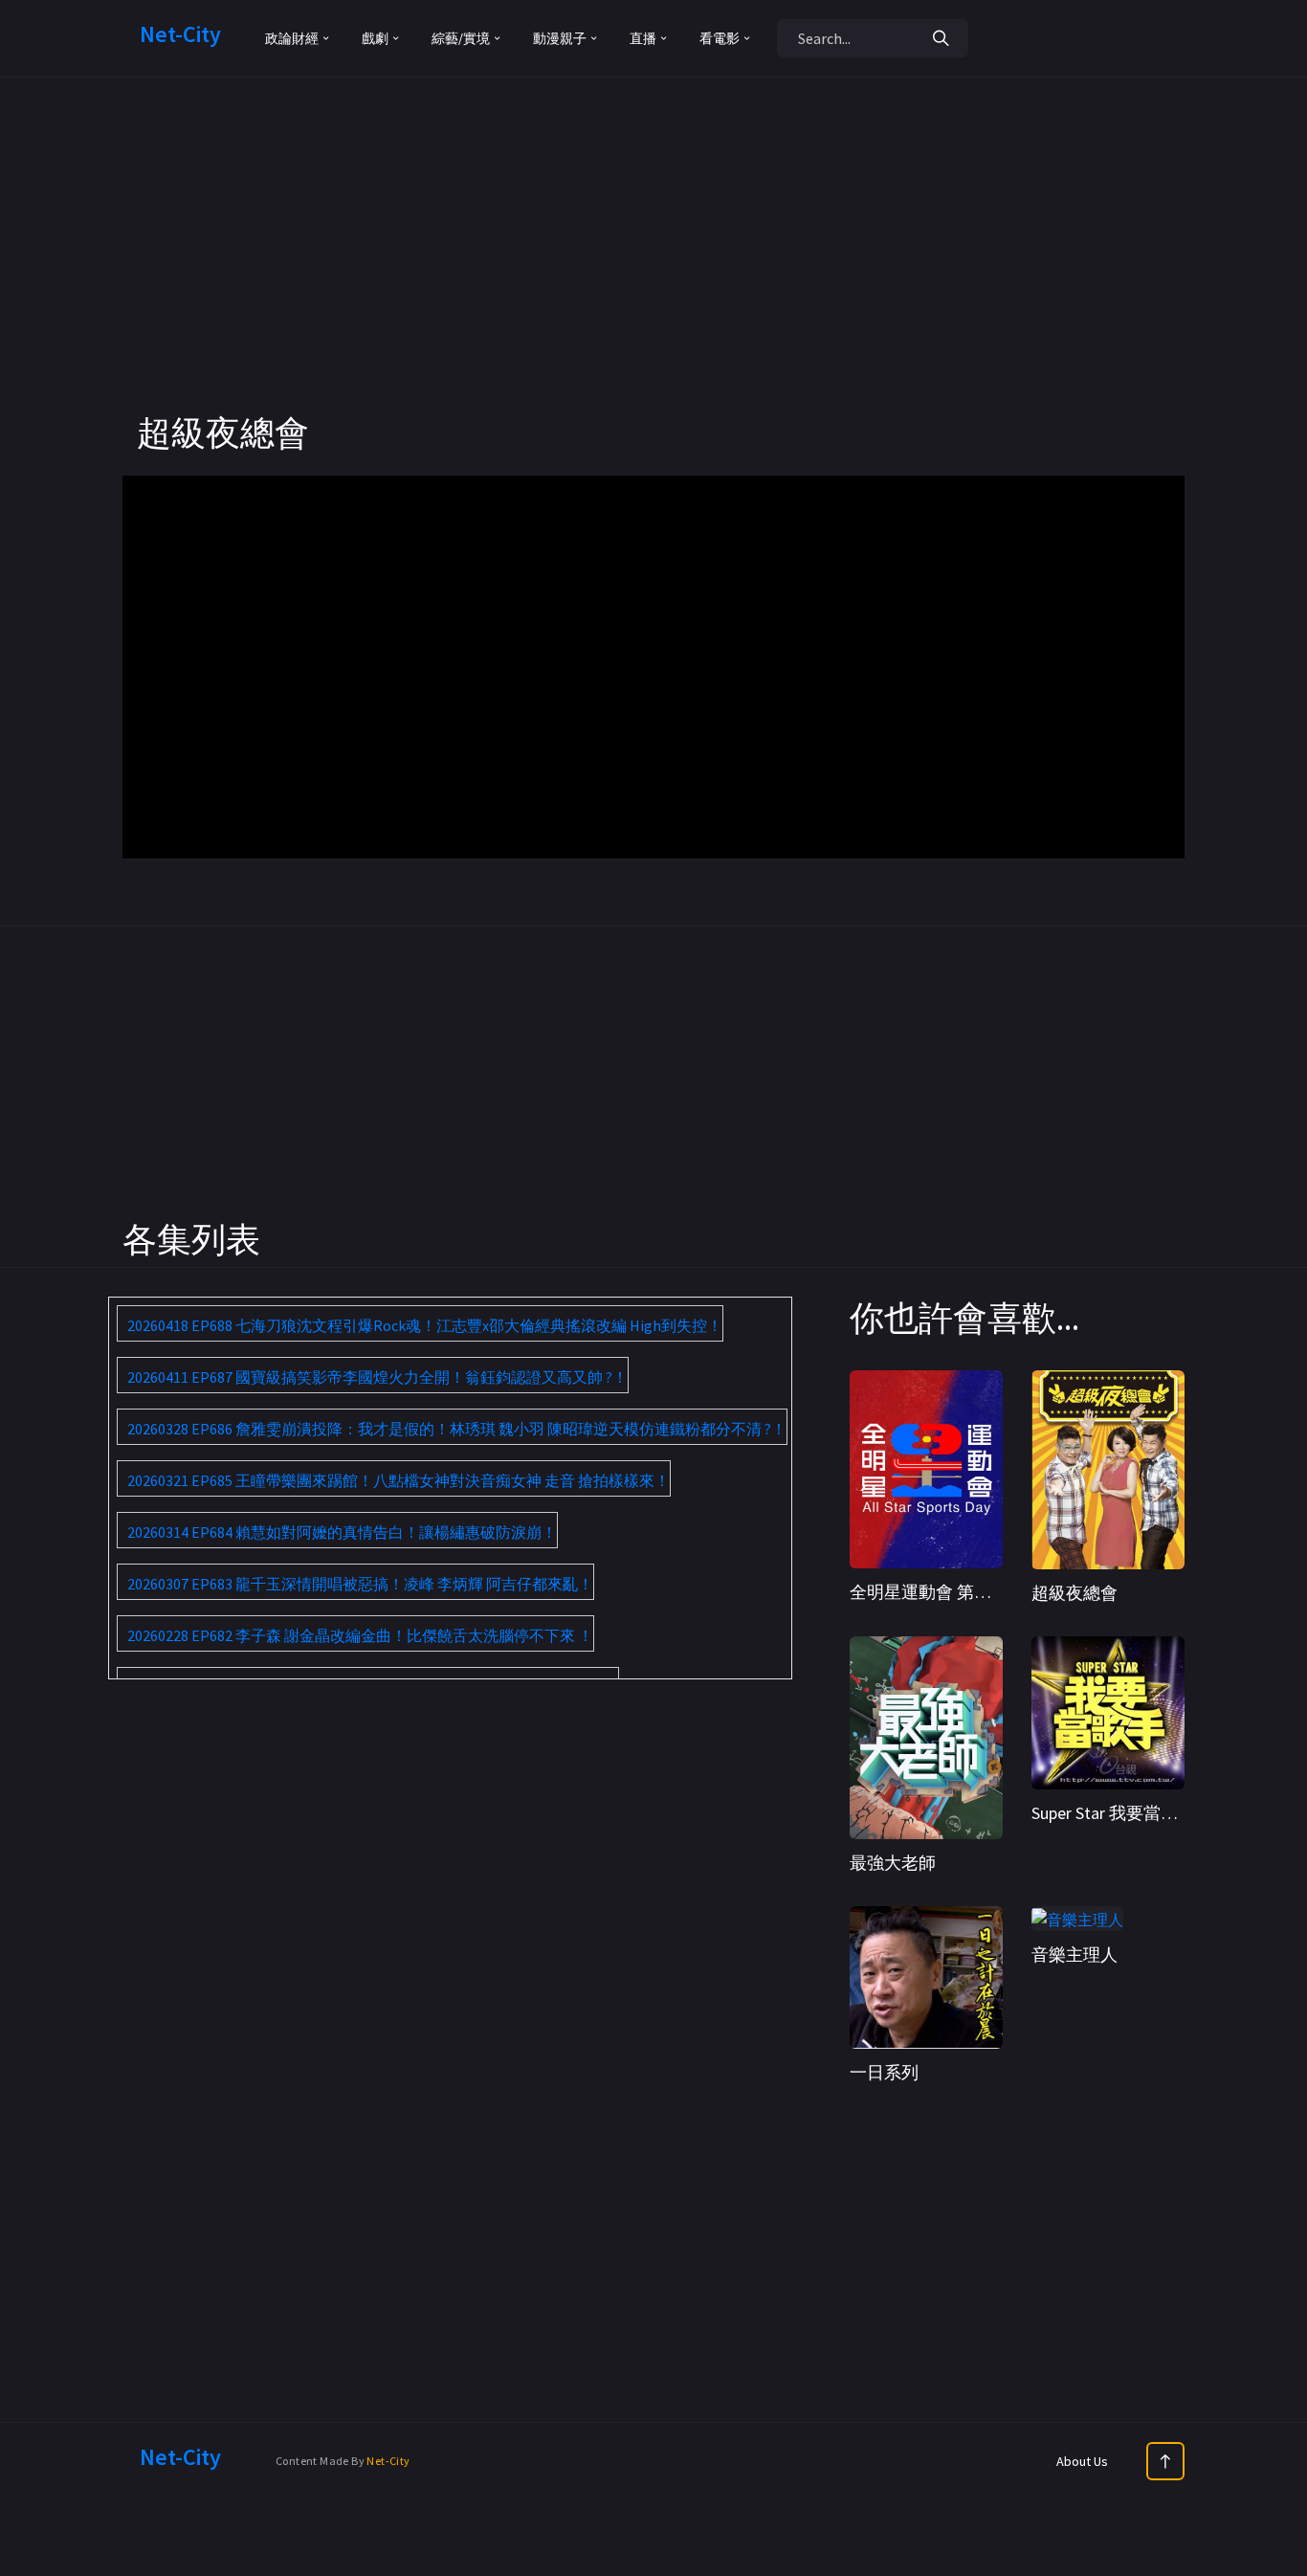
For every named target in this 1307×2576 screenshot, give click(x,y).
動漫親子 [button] (560, 38)
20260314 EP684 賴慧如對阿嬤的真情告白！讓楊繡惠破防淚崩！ (342, 1532)
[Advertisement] (653, 278)
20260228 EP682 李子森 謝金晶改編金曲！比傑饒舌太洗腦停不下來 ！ (360, 1635)
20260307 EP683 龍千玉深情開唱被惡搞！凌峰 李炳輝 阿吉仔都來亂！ (360, 1584)
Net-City (388, 2461)
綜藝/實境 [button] (461, 38)
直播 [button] (643, 38)
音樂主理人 (1074, 1954)
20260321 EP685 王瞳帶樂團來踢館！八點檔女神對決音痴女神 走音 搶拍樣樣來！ (399, 1480)
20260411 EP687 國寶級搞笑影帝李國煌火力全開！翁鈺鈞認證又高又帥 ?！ (377, 1377)
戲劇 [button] (375, 38)
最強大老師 (893, 1863)
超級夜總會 (1074, 1593)
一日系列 (884, 2072)
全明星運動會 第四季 (929, 1592)
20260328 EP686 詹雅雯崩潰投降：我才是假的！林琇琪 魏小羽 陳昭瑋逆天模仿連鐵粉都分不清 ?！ (457, 1429)
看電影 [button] (720, 38)
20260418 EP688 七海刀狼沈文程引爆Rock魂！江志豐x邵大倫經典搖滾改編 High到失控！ (425, 1325)
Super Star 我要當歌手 (1113, 1813)
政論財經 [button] (292, 38)
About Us (1082, 2461)
